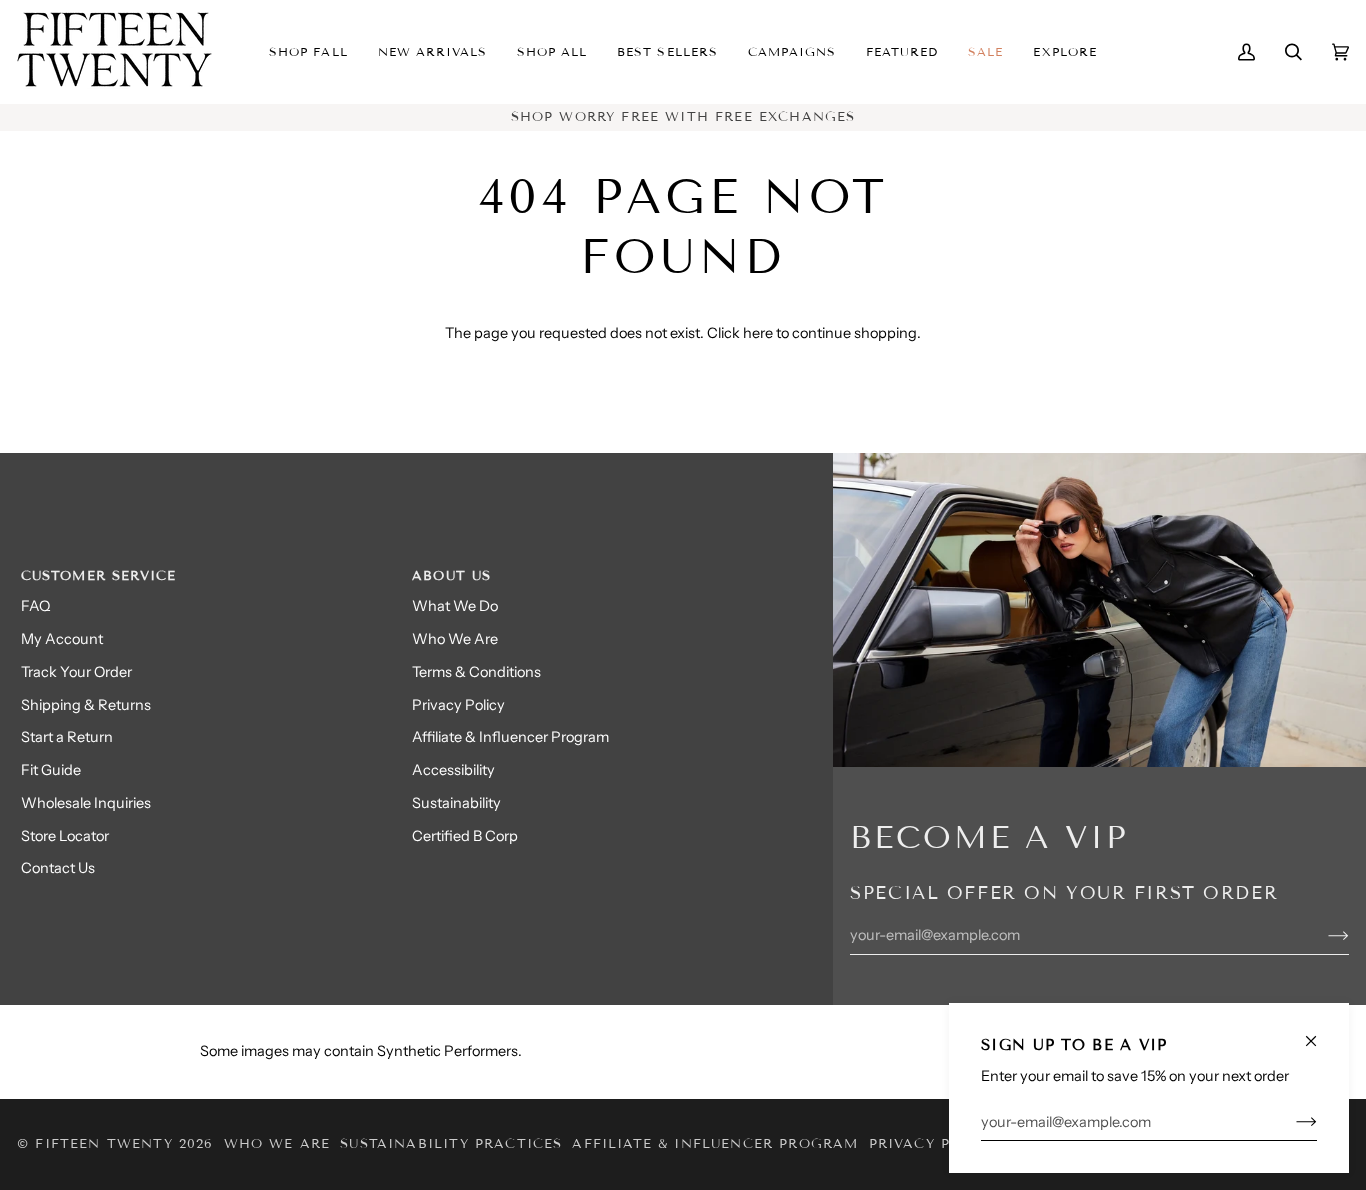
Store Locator (65, 836)
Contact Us (58, 868)
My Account (62, 639)
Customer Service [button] (99, 576)
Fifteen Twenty (103, 1144)
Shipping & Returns (86, 705)
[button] (432, 52)
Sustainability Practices (451, 1144)
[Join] (1290, 1122)
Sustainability (456, 803)
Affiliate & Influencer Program (510, 737)
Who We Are (455, 639)
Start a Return (67, 737)
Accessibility (453, 770)
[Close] (1319, 1032)
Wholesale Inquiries (86, 803)
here (758, 333)
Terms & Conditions (476, 672)
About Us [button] (451, 576)
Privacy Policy (458, 705)
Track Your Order (76, 672)
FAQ (35, 606)
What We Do (455, 606)
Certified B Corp (465, 836)
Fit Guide (51, 770)
